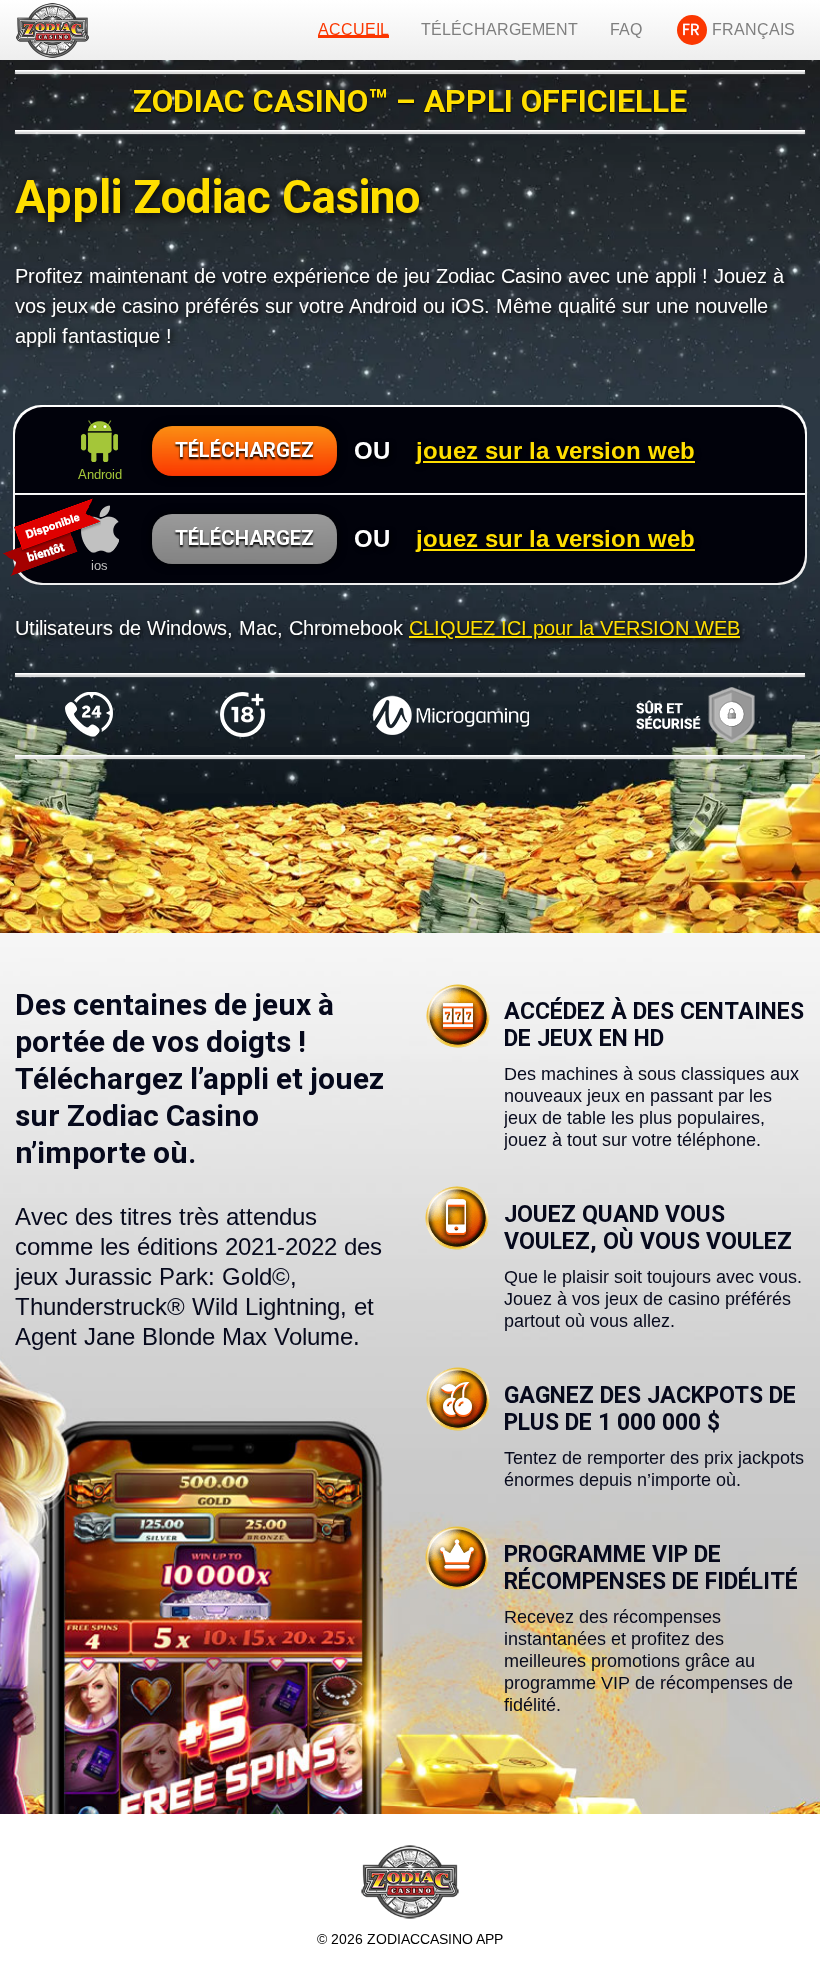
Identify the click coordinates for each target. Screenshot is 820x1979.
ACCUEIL (353, 29)
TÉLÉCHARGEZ (244, 450)
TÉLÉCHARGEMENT (499, 29)
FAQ (626, 29)
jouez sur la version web (555, 450)
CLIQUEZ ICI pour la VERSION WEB (574, 628)
